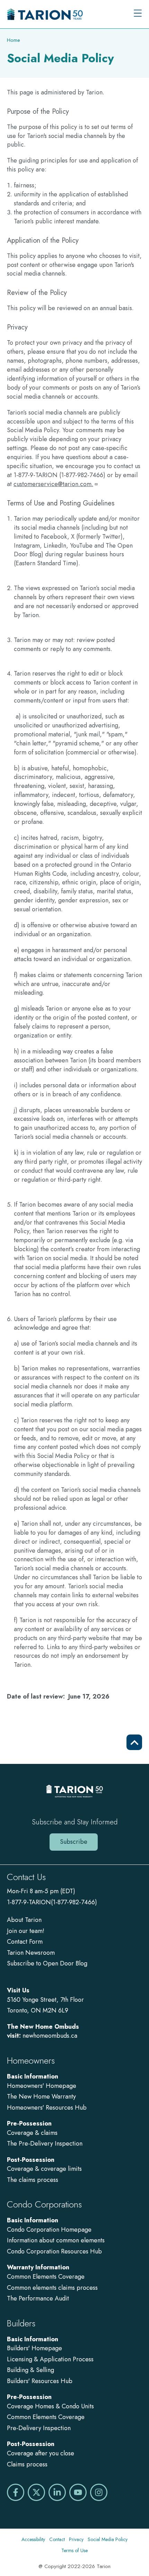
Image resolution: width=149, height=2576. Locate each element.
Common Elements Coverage (46, 2277)
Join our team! (26, 1931)
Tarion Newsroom (31, 1953)
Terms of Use (74, 2550)
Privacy (76, 2539)
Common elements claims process (52, 2288)
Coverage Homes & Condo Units (50, 2406)
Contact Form (25, 1942)
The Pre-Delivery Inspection (45, 2143)
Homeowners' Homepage (42, 2086)
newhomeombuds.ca (50, 2036)
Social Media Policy (108, 2539)
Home (14, 40)
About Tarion (24, 1920)
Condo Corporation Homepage (49, 2230)
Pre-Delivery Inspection (39, 2428)
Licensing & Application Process (50, 2359)
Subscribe (74, 1842)
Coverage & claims (33, 2133)
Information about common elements (56, 2240)
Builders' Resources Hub (40, 2381)
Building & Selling (30, 2370)
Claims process (27, 2464)
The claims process (33, 2180)
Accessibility (33, 2539)
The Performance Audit (38, 2298)
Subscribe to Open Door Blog (47, 1963)
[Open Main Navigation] (138, 14)
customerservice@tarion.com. (53, 484)
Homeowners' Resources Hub (47, 2108)
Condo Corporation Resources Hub (54, 2251)
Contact (57, 2539)
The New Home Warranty (41, 2096)
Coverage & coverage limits (44, 2169)
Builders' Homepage (34, 2348)
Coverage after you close (41, 2453)
